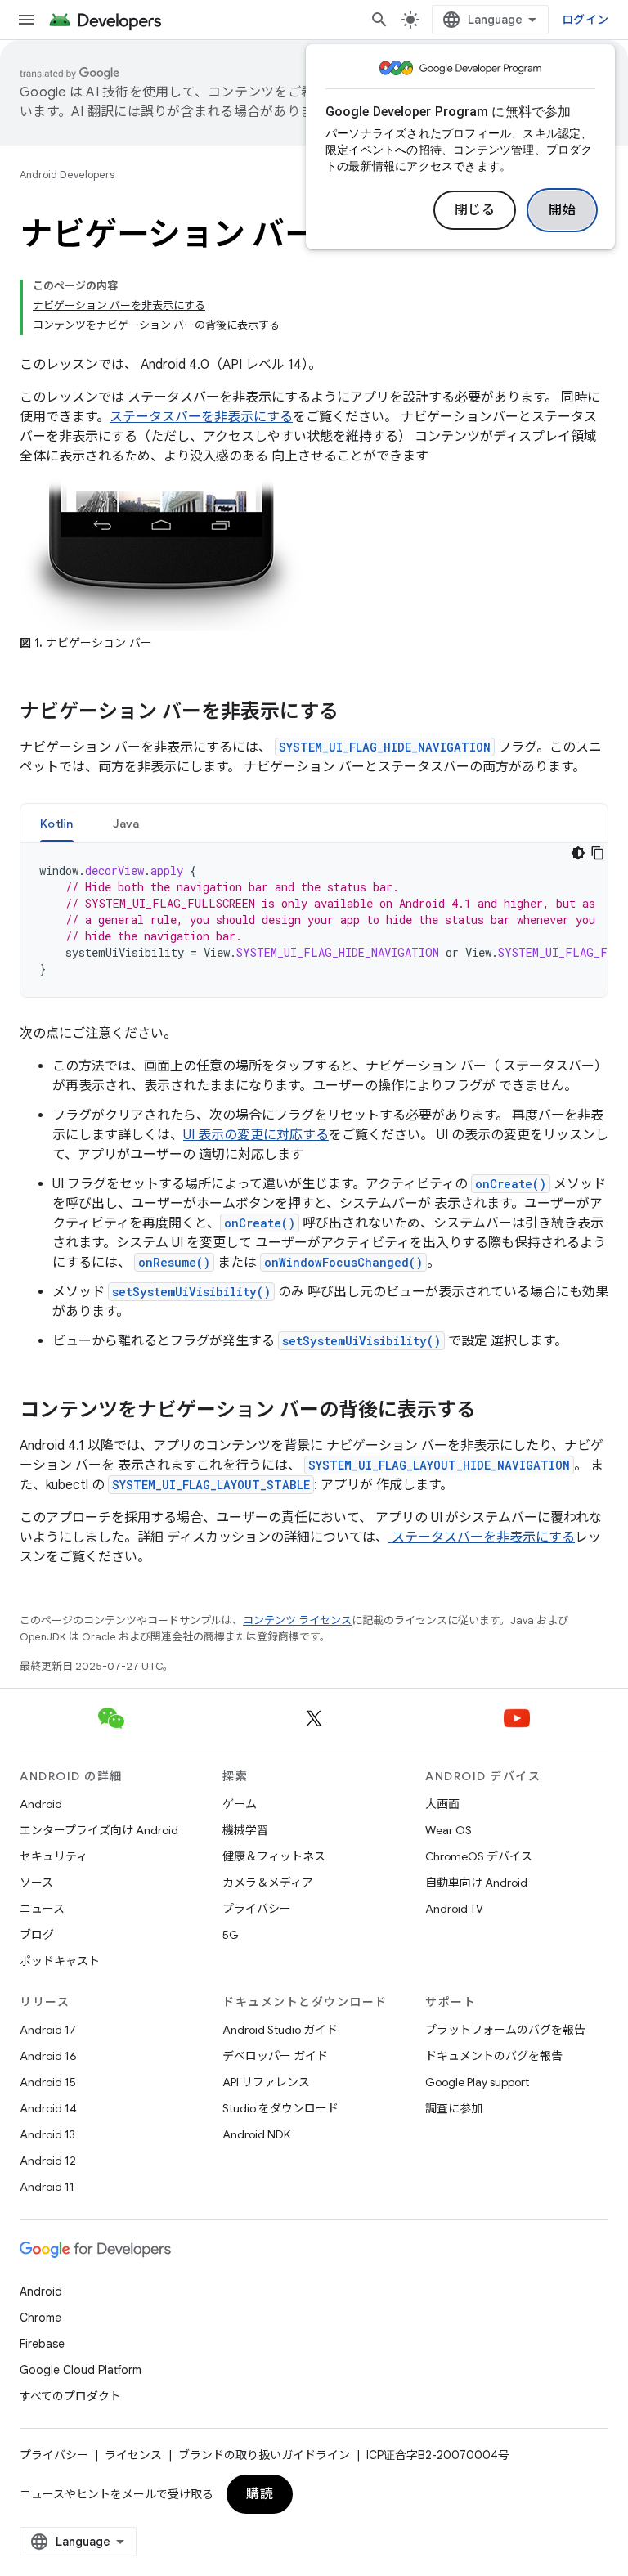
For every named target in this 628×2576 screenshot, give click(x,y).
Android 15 (48, 2082)
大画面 (442, 1804)
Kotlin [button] (57, 824)
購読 (260, 2494)
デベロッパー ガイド (275, 2056)
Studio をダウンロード (280, 2108)
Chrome (40, 2318)
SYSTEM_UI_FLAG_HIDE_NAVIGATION (385, 747)
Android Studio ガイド (280, 2030)
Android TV (454, 1909)
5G (231, 1935)
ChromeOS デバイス (479, 1856)
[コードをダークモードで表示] (578, 853)
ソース (36, 1883)
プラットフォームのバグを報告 (505, 2030)
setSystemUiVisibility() (191, 1292)
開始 (562, 210)
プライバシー (257, 1909)
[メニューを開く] (26, 20)
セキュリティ (54, 1856)
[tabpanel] (314, 920)
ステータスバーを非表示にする (201, 417)
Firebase (42, 2344)
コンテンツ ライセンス (297, 1620)
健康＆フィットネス (274, 1856)
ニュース (42, 1909)
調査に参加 (454, 2108)
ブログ (37, 1935)
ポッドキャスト (60, 1961)
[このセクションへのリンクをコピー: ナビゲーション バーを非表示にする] (355, 713)
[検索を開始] (379, 20)
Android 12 (48, 2161)
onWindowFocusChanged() (343, 1262)
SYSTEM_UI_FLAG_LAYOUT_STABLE (211, 1485)
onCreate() (511, 1184)
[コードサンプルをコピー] (598, 853)
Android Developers (67, 175)
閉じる (475, 210)
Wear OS (449, 1830)
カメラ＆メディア (268, 1883)
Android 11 (47, 2187)
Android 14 (48, 2108)
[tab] (57, 823)
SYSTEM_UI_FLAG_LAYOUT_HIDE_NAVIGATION (439, 1465)
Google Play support (477, 2082)
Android (41, 1804)
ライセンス (133, 2455)
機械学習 (245, 1830)
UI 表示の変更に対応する (256, 1135)
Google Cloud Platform (81, 2370)
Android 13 (47, 2134)
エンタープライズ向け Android (99, 1830)
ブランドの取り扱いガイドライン (264, 2455)
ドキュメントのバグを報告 (494, 2056)
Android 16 (48, 2056)
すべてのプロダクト (70, 2396)
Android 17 (48, 2030)
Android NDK (256, 2134)
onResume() (174, 1262)
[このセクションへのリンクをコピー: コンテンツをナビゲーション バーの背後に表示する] (492, 1411)
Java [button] (126, 824)
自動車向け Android (476, 1883)
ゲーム (240, 1804)
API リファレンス (266, 2082)
